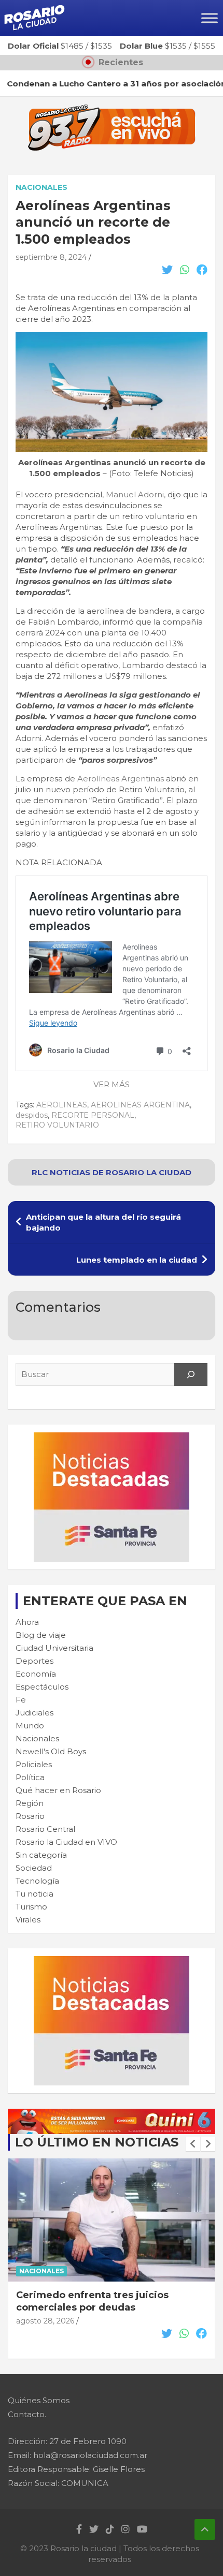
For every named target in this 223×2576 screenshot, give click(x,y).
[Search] (191, 1374)
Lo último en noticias (97, 2142)
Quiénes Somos (39, 2400)
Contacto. (27, 2414)
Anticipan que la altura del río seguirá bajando (103, 1222)
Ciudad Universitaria (54, 1648)
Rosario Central (45, 1829)
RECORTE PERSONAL (93, 1115)
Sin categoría (41, 1855)
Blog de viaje (41, 1635)
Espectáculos (42, 1687)
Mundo (30, 1726)
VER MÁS (112, 1084)
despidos (32, 1115)
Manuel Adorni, (136, 494)
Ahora (27, 1622)
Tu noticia (34, 1894)
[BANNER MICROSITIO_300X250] (112, 1438)
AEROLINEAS (62, 1105)
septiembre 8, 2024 (51, 257)
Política (30, 1777)
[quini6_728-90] (112, 2114)
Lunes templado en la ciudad (137, 1260)
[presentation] (193, 2144)
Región (30, 1803)
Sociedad (34, 1868)
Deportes (34, 1661)
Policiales (34, 1764)
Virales (28, 1920)
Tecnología (37, 1881)
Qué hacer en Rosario (58, 1790)
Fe (21, 1700)
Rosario (30, 1816)
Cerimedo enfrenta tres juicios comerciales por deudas (92, 2301)
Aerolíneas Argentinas (121, 779)
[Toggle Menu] (210, 18)
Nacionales (41, 187)
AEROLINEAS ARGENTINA (140, 1105)
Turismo (31, 1907)
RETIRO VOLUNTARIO (57, 1125)
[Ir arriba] (205, 2529)
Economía (36, 1674)
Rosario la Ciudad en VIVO (66, 1842)
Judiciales (34, 1713)
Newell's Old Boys (51, 1751)
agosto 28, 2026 (45, 2321)
